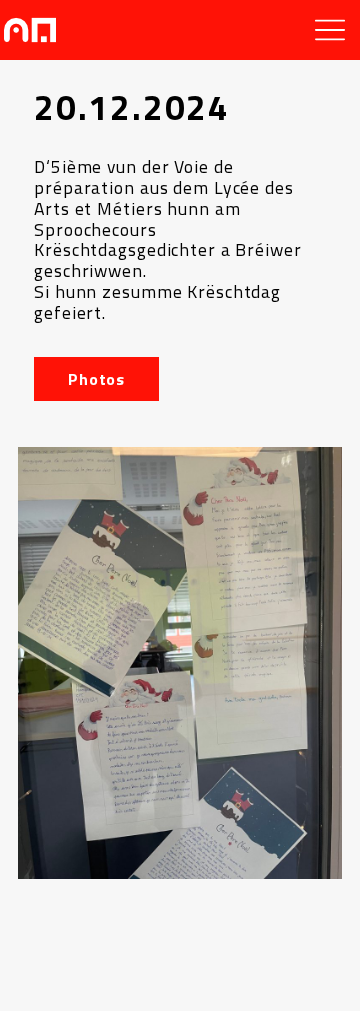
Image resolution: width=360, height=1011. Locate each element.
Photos (96, 379)
